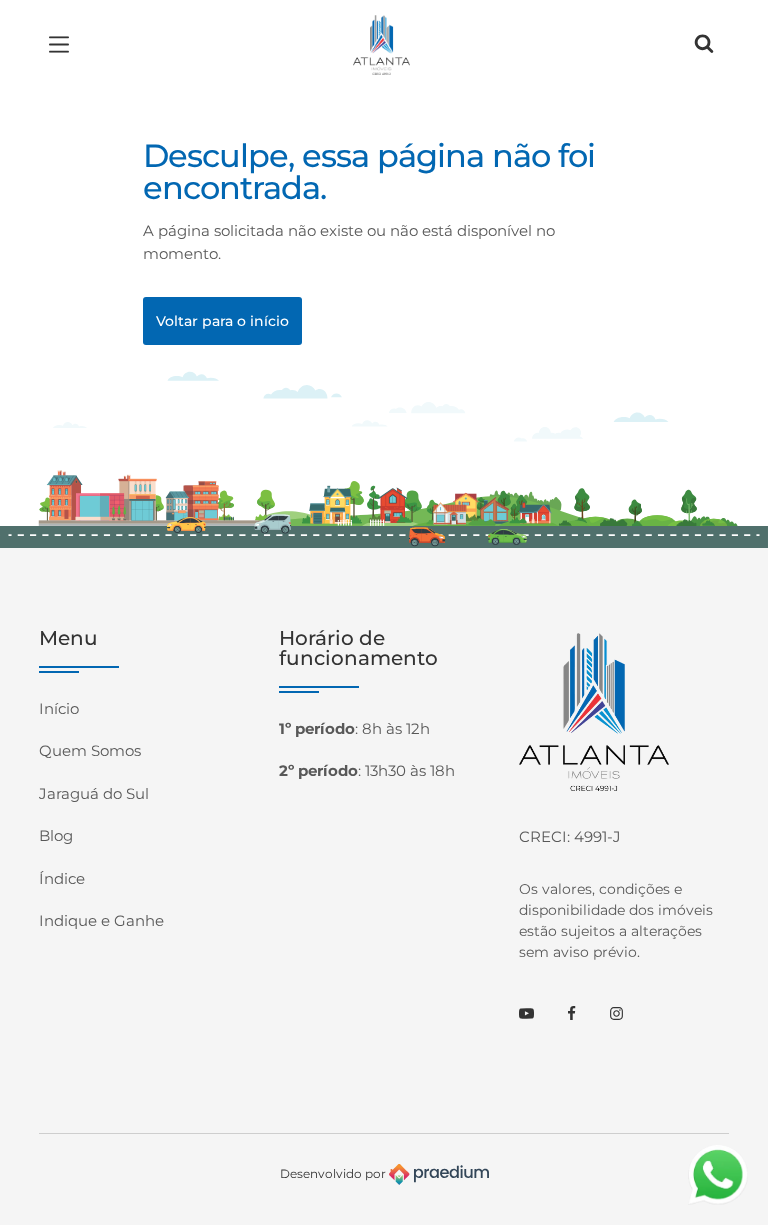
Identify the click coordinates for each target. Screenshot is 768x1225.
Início (59, 708)
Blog (56, 835)
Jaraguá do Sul (94, 793)
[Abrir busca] (704, 45)
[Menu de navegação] (64, 45)
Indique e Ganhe (101, 920)
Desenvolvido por (334, 1172)
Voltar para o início (222, 321)
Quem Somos (90, 750)
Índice (62, 878)
